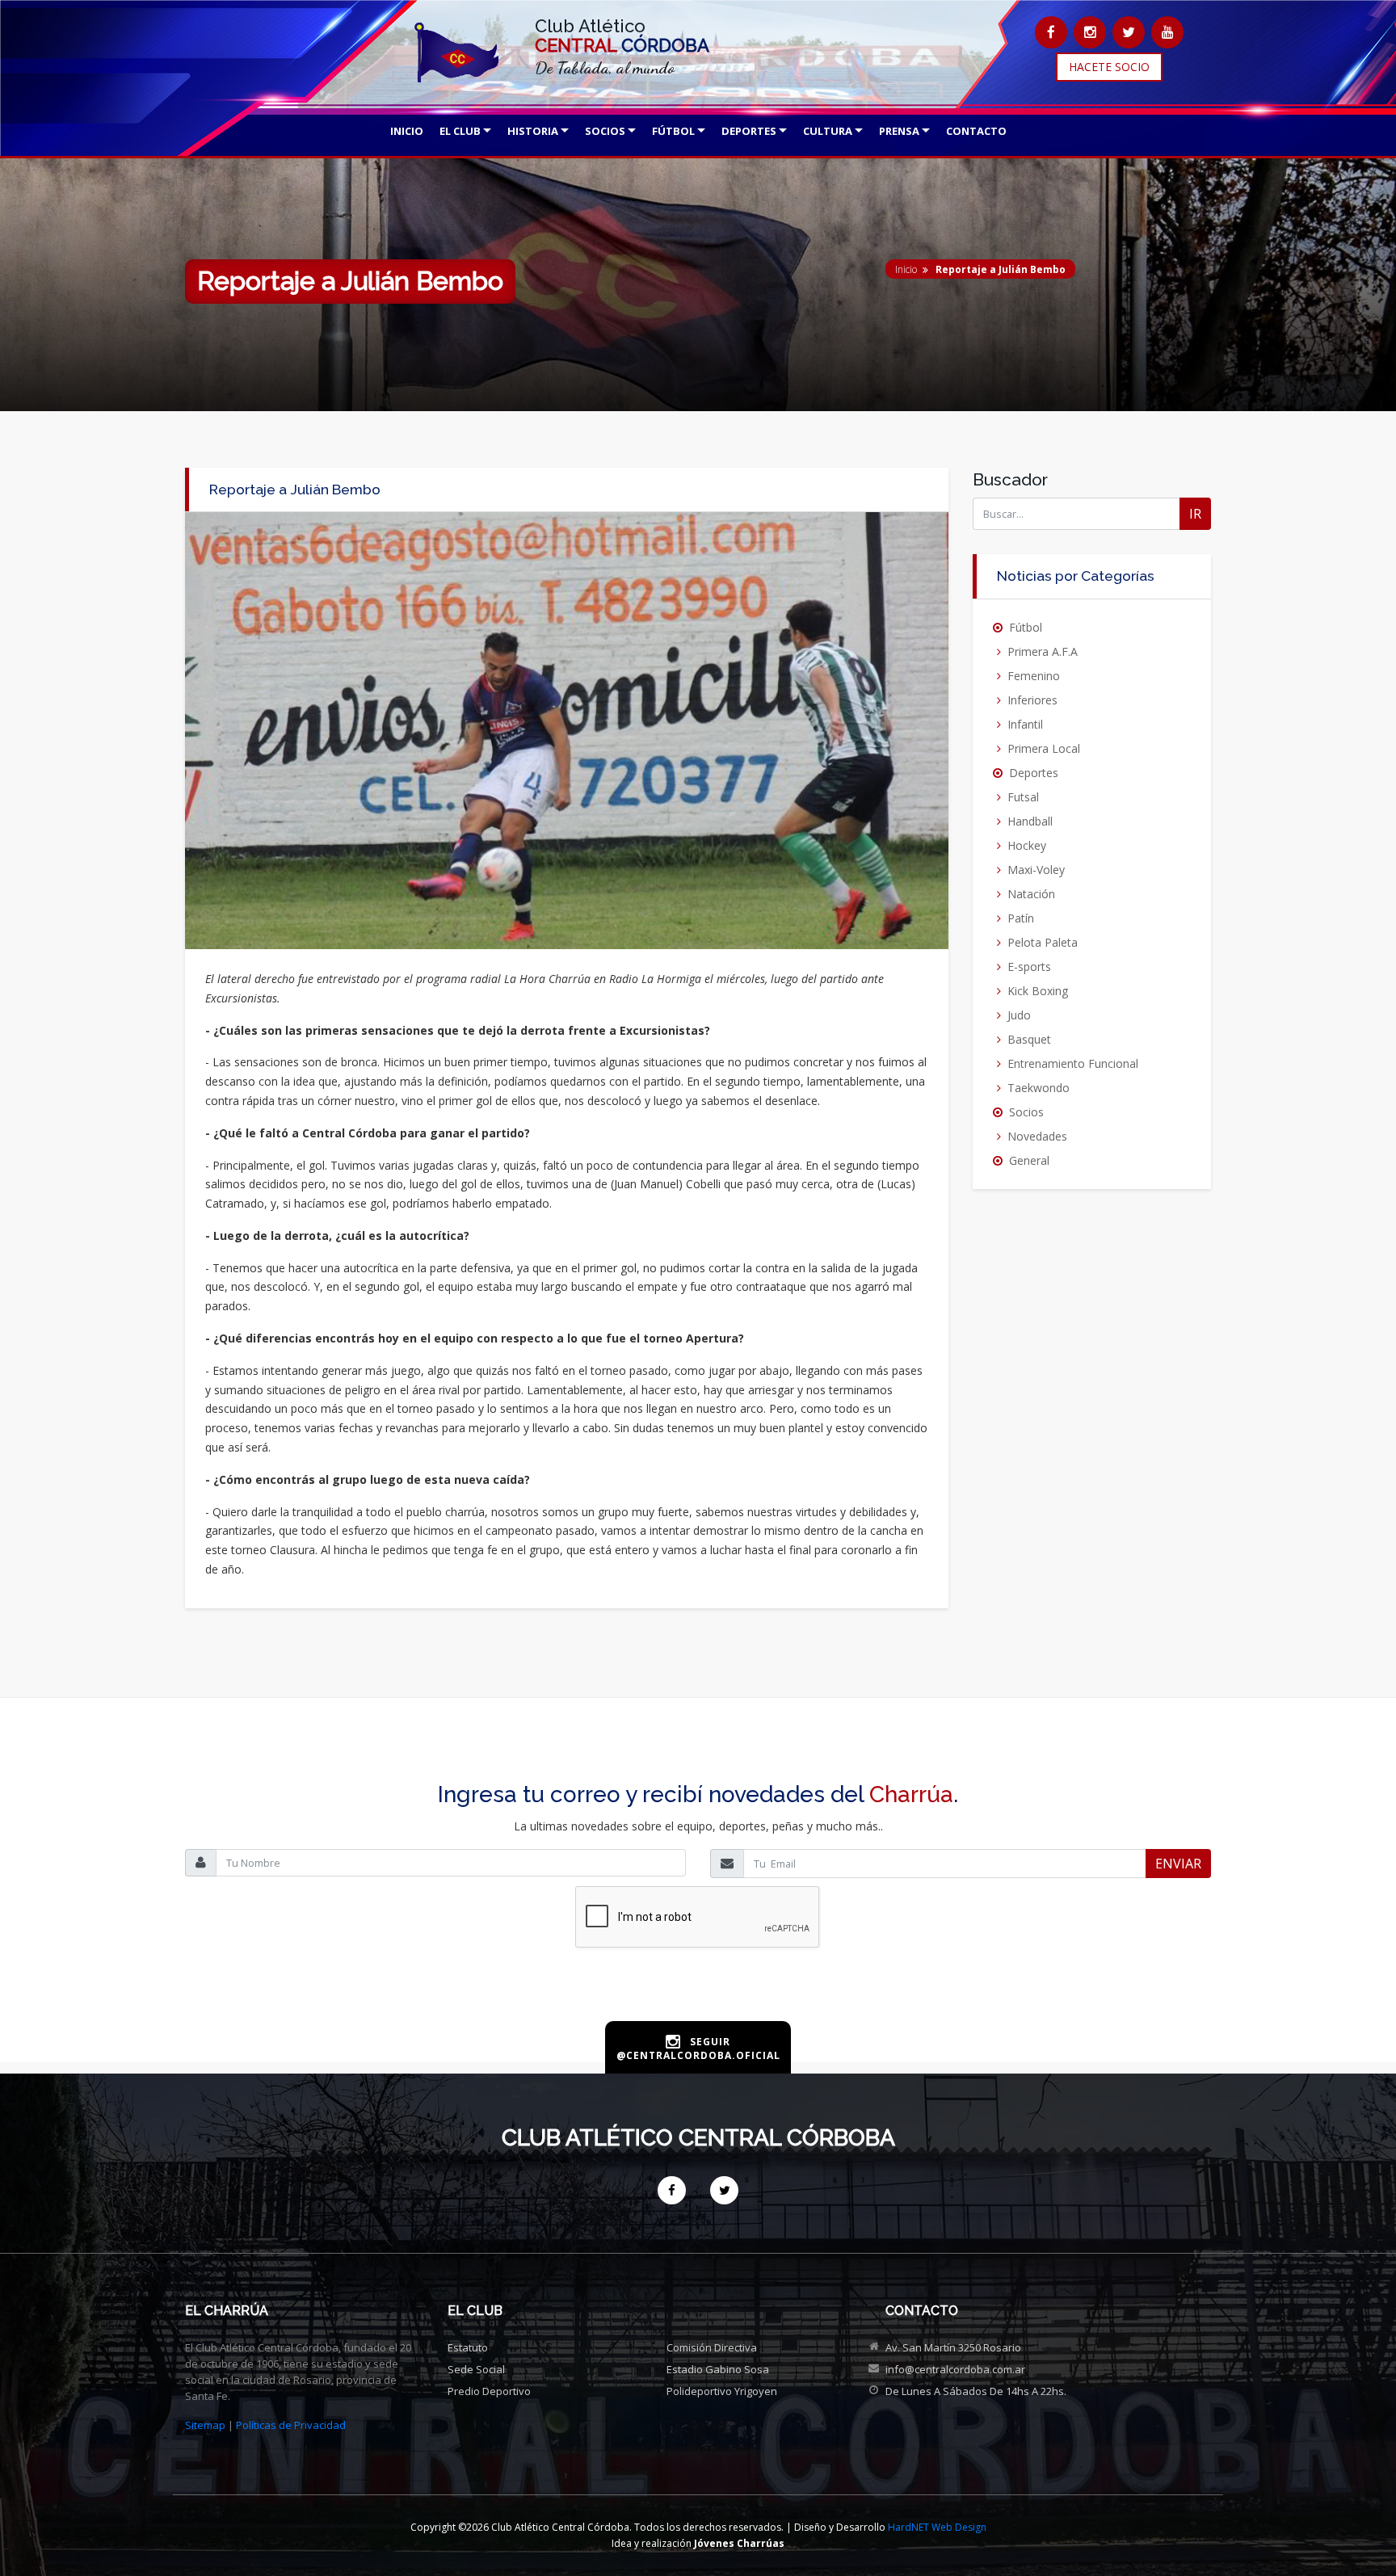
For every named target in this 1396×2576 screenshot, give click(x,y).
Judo (1019, 1015)
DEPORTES (749, 131)
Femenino (1034, 676)
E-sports (1029, 967)
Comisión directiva (712, 2347)
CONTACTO (976, 131)
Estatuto (468, 2347)
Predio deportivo (489, 2391)
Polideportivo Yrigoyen (722, 2391)
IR (1195, 514)
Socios (1026, 1112)
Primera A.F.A (1043, 651)
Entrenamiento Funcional (1073, 1063)
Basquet (1029, 1039)
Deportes (1034, 773)
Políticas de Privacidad (291, 2425)
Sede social (476, 2369)
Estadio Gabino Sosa (718, 2369)
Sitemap (205, 2425)
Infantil (1025, 724)
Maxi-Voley (1036, 870)
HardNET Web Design (937, 2527)
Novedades (1037, 1136)
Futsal (1023, 797)
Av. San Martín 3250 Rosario (953, 2347)
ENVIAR (1178, 1864)
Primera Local (1044, 748)
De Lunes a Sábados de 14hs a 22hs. (976, 2391)
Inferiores (1032, 700)
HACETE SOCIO (1109, 67)
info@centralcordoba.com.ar (955, 2369)
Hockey (1027, 845)
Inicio (906, 269)
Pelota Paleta (1043, 942)
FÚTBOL (673, 131)
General (1029, 1160)
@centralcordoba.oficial (698, 2055)
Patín (1021, 918)
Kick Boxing (1038, 991)
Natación (1031, 894)
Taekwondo (1039, 1088)
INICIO (407, 131)
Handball (1030, 821)
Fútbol (1026, 627)
